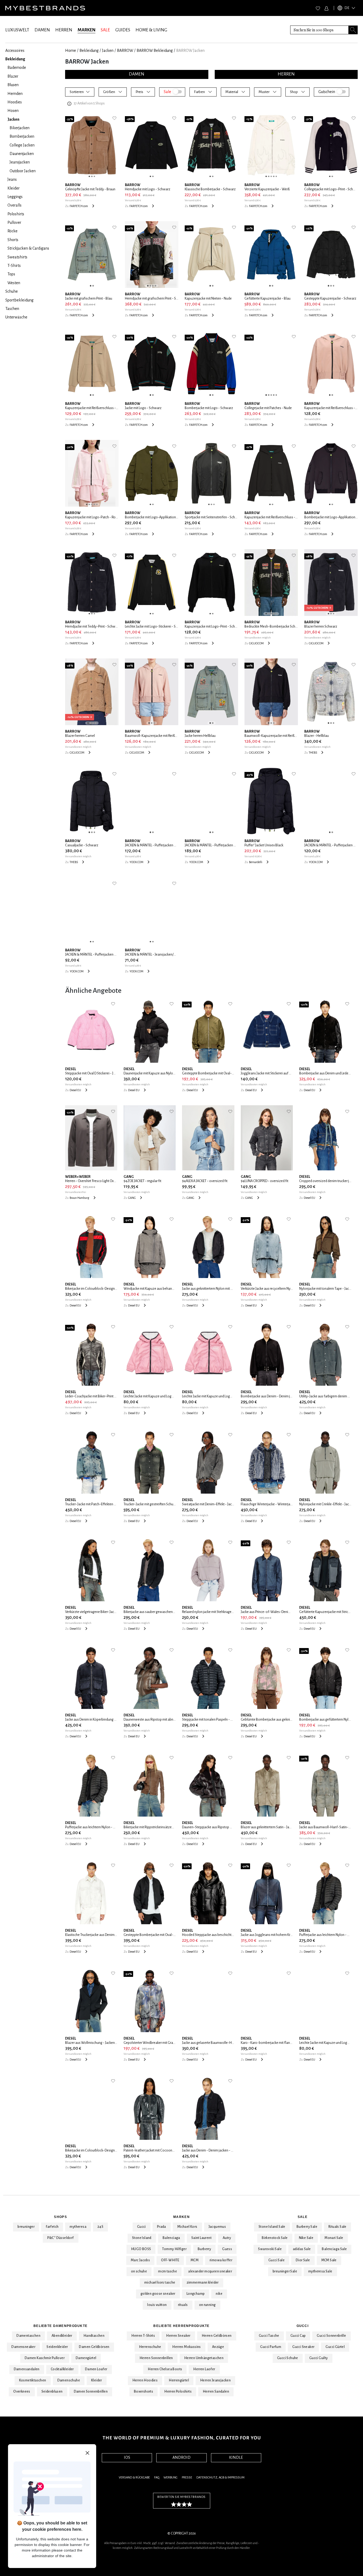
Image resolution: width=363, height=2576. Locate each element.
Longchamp (196, 2294)
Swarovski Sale (270, 2249)
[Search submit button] (353, 30)
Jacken (108, 51)
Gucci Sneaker (303, 2347)
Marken (181, 2217)
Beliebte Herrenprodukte (181, 2326)
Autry (227, 2238)
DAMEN (42, 30)
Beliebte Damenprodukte (60, 2326)
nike (219, 2294)
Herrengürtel (179, 2380)
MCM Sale (329, 2260)
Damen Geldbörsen (94, 2347)
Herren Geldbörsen (217, 2336)
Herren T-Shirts (143, 2336)
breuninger (26, 2227)
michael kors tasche (160, 2283)
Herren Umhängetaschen (204, 2358)
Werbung (170, 2478)
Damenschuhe (69, 2380)
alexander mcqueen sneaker (210, 2271)
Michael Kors (187, 2227)
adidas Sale (302, 2249)
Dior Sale (303, 2260)
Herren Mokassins (186, 2347)
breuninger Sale (285, 2271)
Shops (60, 2217)
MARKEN (86, 30)
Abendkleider (62, 2336)
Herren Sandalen (216, 2392)
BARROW (125, 51)
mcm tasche (168, 2271)
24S (100, 2227)
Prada (162, 2227)
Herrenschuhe (150, 2347)
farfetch (52, 2227)
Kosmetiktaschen (33, 2380)
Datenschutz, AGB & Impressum (220, 2478)
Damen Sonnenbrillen (91, 2392)
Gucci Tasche (269, 2336)
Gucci (142, 2227)
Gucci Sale (277, 2260)
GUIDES (123, 30)
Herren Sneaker (178, 2336)
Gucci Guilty (319, 2358)
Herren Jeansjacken (215, 2380)
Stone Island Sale (272, 2227)
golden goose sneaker (158, 2294)
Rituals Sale (337, 2227)
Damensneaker (23, 2347)
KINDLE (236, 2457)
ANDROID (181, 2457)
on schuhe (139, 2271)
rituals (183, 2305)
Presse (187, 2478)
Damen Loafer (96, 2369)
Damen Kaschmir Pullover (45, 2358)
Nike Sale (306, 2238)
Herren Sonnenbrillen (156, 2358)
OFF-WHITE (170, 2260)
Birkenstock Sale (275, 2238)
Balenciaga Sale (334, 2249)
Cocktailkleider (62, 2369)
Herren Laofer (204, 2369)
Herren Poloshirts (178, 2392)
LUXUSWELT (17, 30)
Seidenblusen (52, 2392)
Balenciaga (171, 2238)
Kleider (97, 2380)
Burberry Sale (307, 2227)
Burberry (204, 2249)
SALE (105, 30)
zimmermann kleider (203, 2283)
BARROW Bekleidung (155, 51)
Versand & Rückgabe (134, 2478)
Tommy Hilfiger (174, 2249)
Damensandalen (27, 2369)
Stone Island (142, 2238)
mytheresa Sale (320, 2271)
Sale (303, 2217)
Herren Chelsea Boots (165, 2369)
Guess (227, 2249)
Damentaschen (28, 2336)
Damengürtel (86, 2358)
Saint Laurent (201, 2238)
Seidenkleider (57, 2347)
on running (207, 2305)
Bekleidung (89, 51)
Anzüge (218, 2347)
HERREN (64, 30)
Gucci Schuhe (288, 2358)
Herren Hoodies (145, 2380)
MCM (195, 2260)
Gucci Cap (298, 2336)
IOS (127, 2457)
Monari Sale (334, 2238)
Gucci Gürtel (335, 2347)
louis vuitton (157, 2305)
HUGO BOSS (141, 2249)
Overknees (22, 2392)
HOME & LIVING (151, 30)
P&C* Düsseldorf (61, 2238)
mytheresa (78, 2227)
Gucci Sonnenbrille (331, 2336)
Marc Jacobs (140, 2260)
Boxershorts (143, 2392)
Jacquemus (217, 2227)
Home (71, 51)
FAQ (157, 2478)
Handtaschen (94, 2336)
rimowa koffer (221, 2260)
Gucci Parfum (271, 2347)
